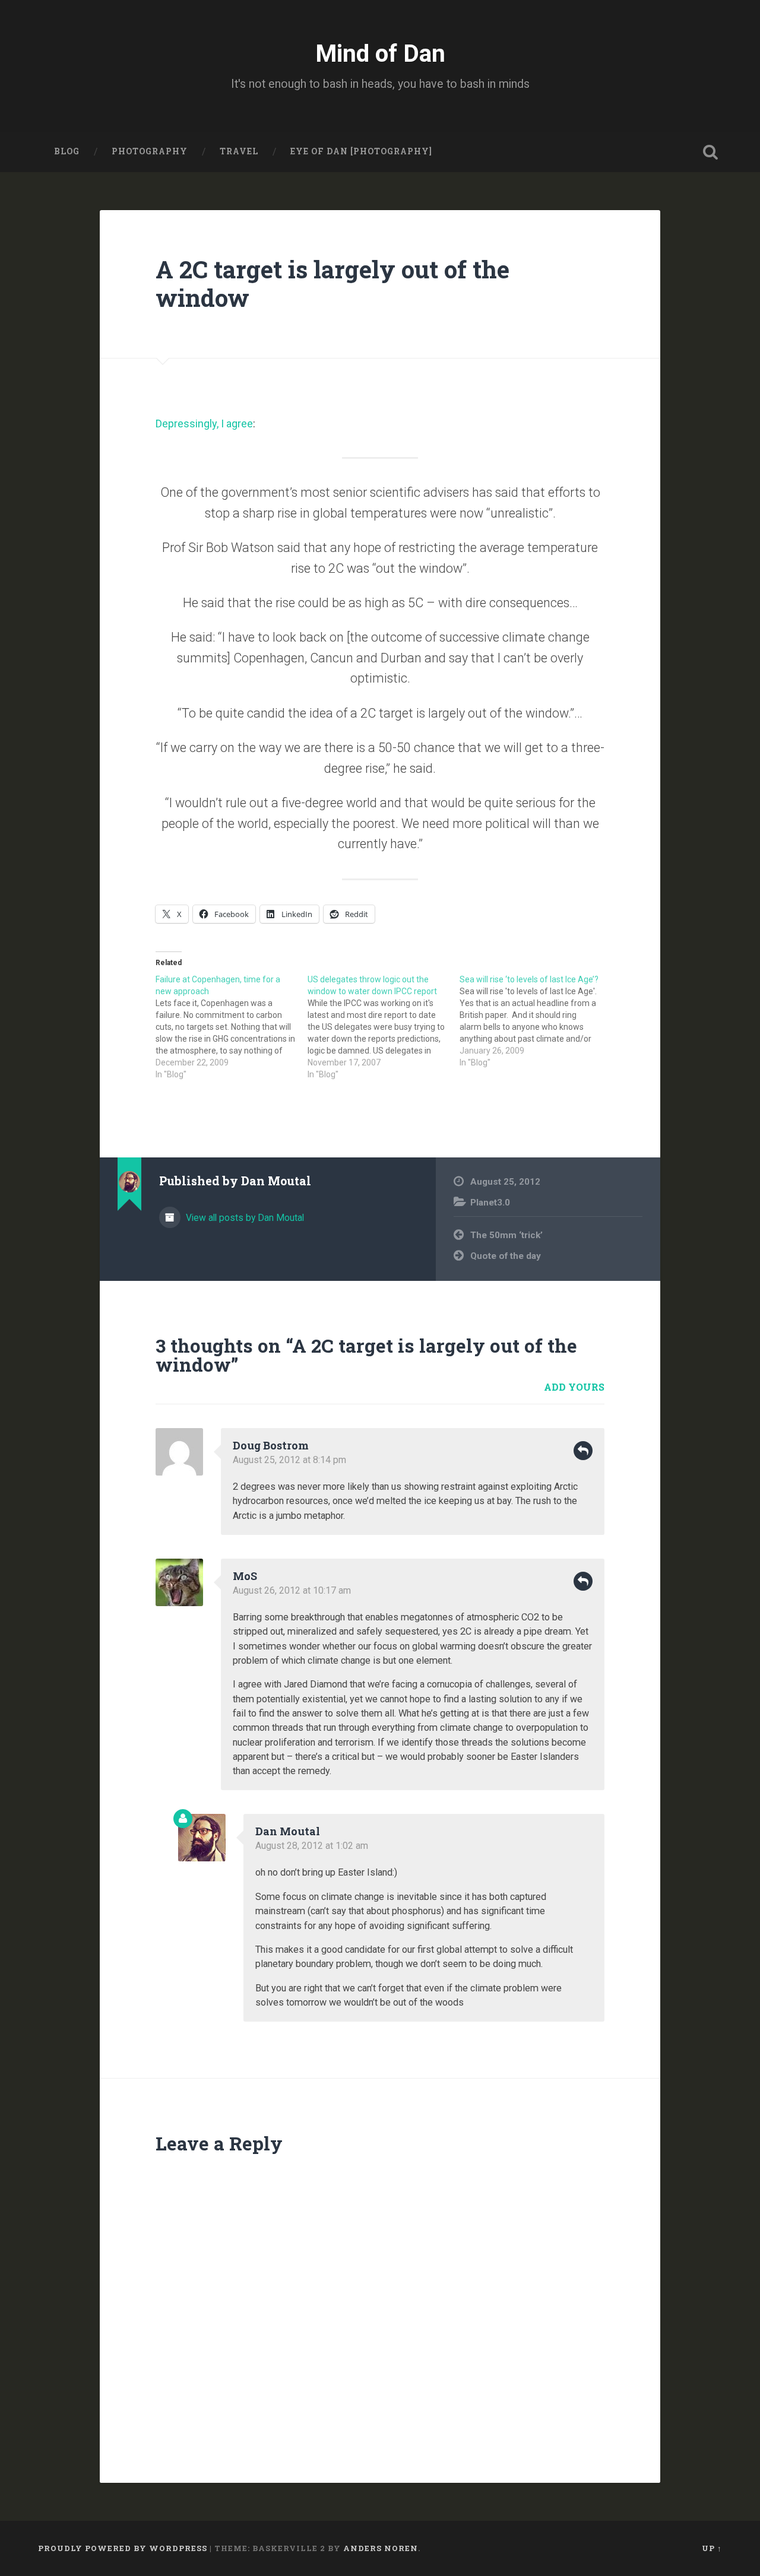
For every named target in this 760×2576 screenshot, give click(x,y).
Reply (583, 1451)
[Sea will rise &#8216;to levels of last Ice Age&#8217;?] (536, 1021)
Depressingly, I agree (204, 423)
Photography (150, 151)
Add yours (574, 1387)
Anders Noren (381, 2548)
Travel (239, 151)
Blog (67, 151)
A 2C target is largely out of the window (332, 284)
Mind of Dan (380, 53)
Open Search (710, 152)
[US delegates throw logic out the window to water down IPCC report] (384, 1027)
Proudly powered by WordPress (123, 2548)
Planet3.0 (490, 1203)
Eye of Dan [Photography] (361, 151)
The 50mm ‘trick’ (506, 1235)
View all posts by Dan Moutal (244, 1218)
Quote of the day (506, 1256)
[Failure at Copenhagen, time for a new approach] (232, 1027)
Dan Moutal (288, 1831)
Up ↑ (712, 2548)
